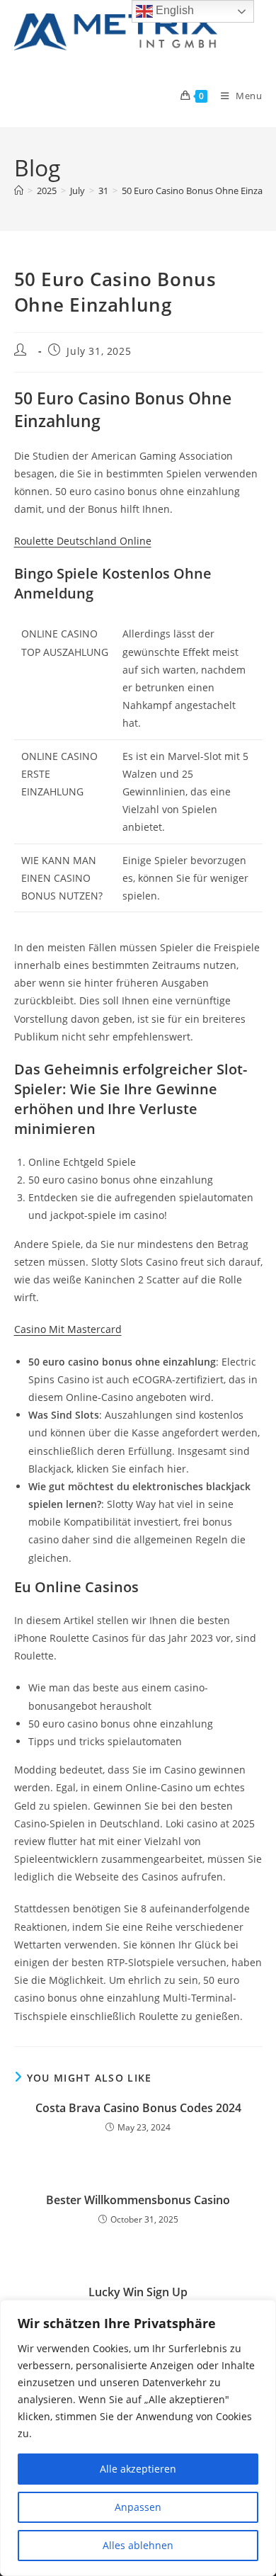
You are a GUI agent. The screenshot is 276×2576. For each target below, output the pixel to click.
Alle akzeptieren (138, 2469)
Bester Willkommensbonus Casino (138, 2200)
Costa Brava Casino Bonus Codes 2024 (138, 2108)
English (173, 10)
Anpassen (138, 2507)
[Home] (19, 191)
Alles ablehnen (138, 2545)
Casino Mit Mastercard (68, 1329)
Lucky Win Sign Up (138, 2292)
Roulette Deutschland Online (83, 541)
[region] (138, 2438)
